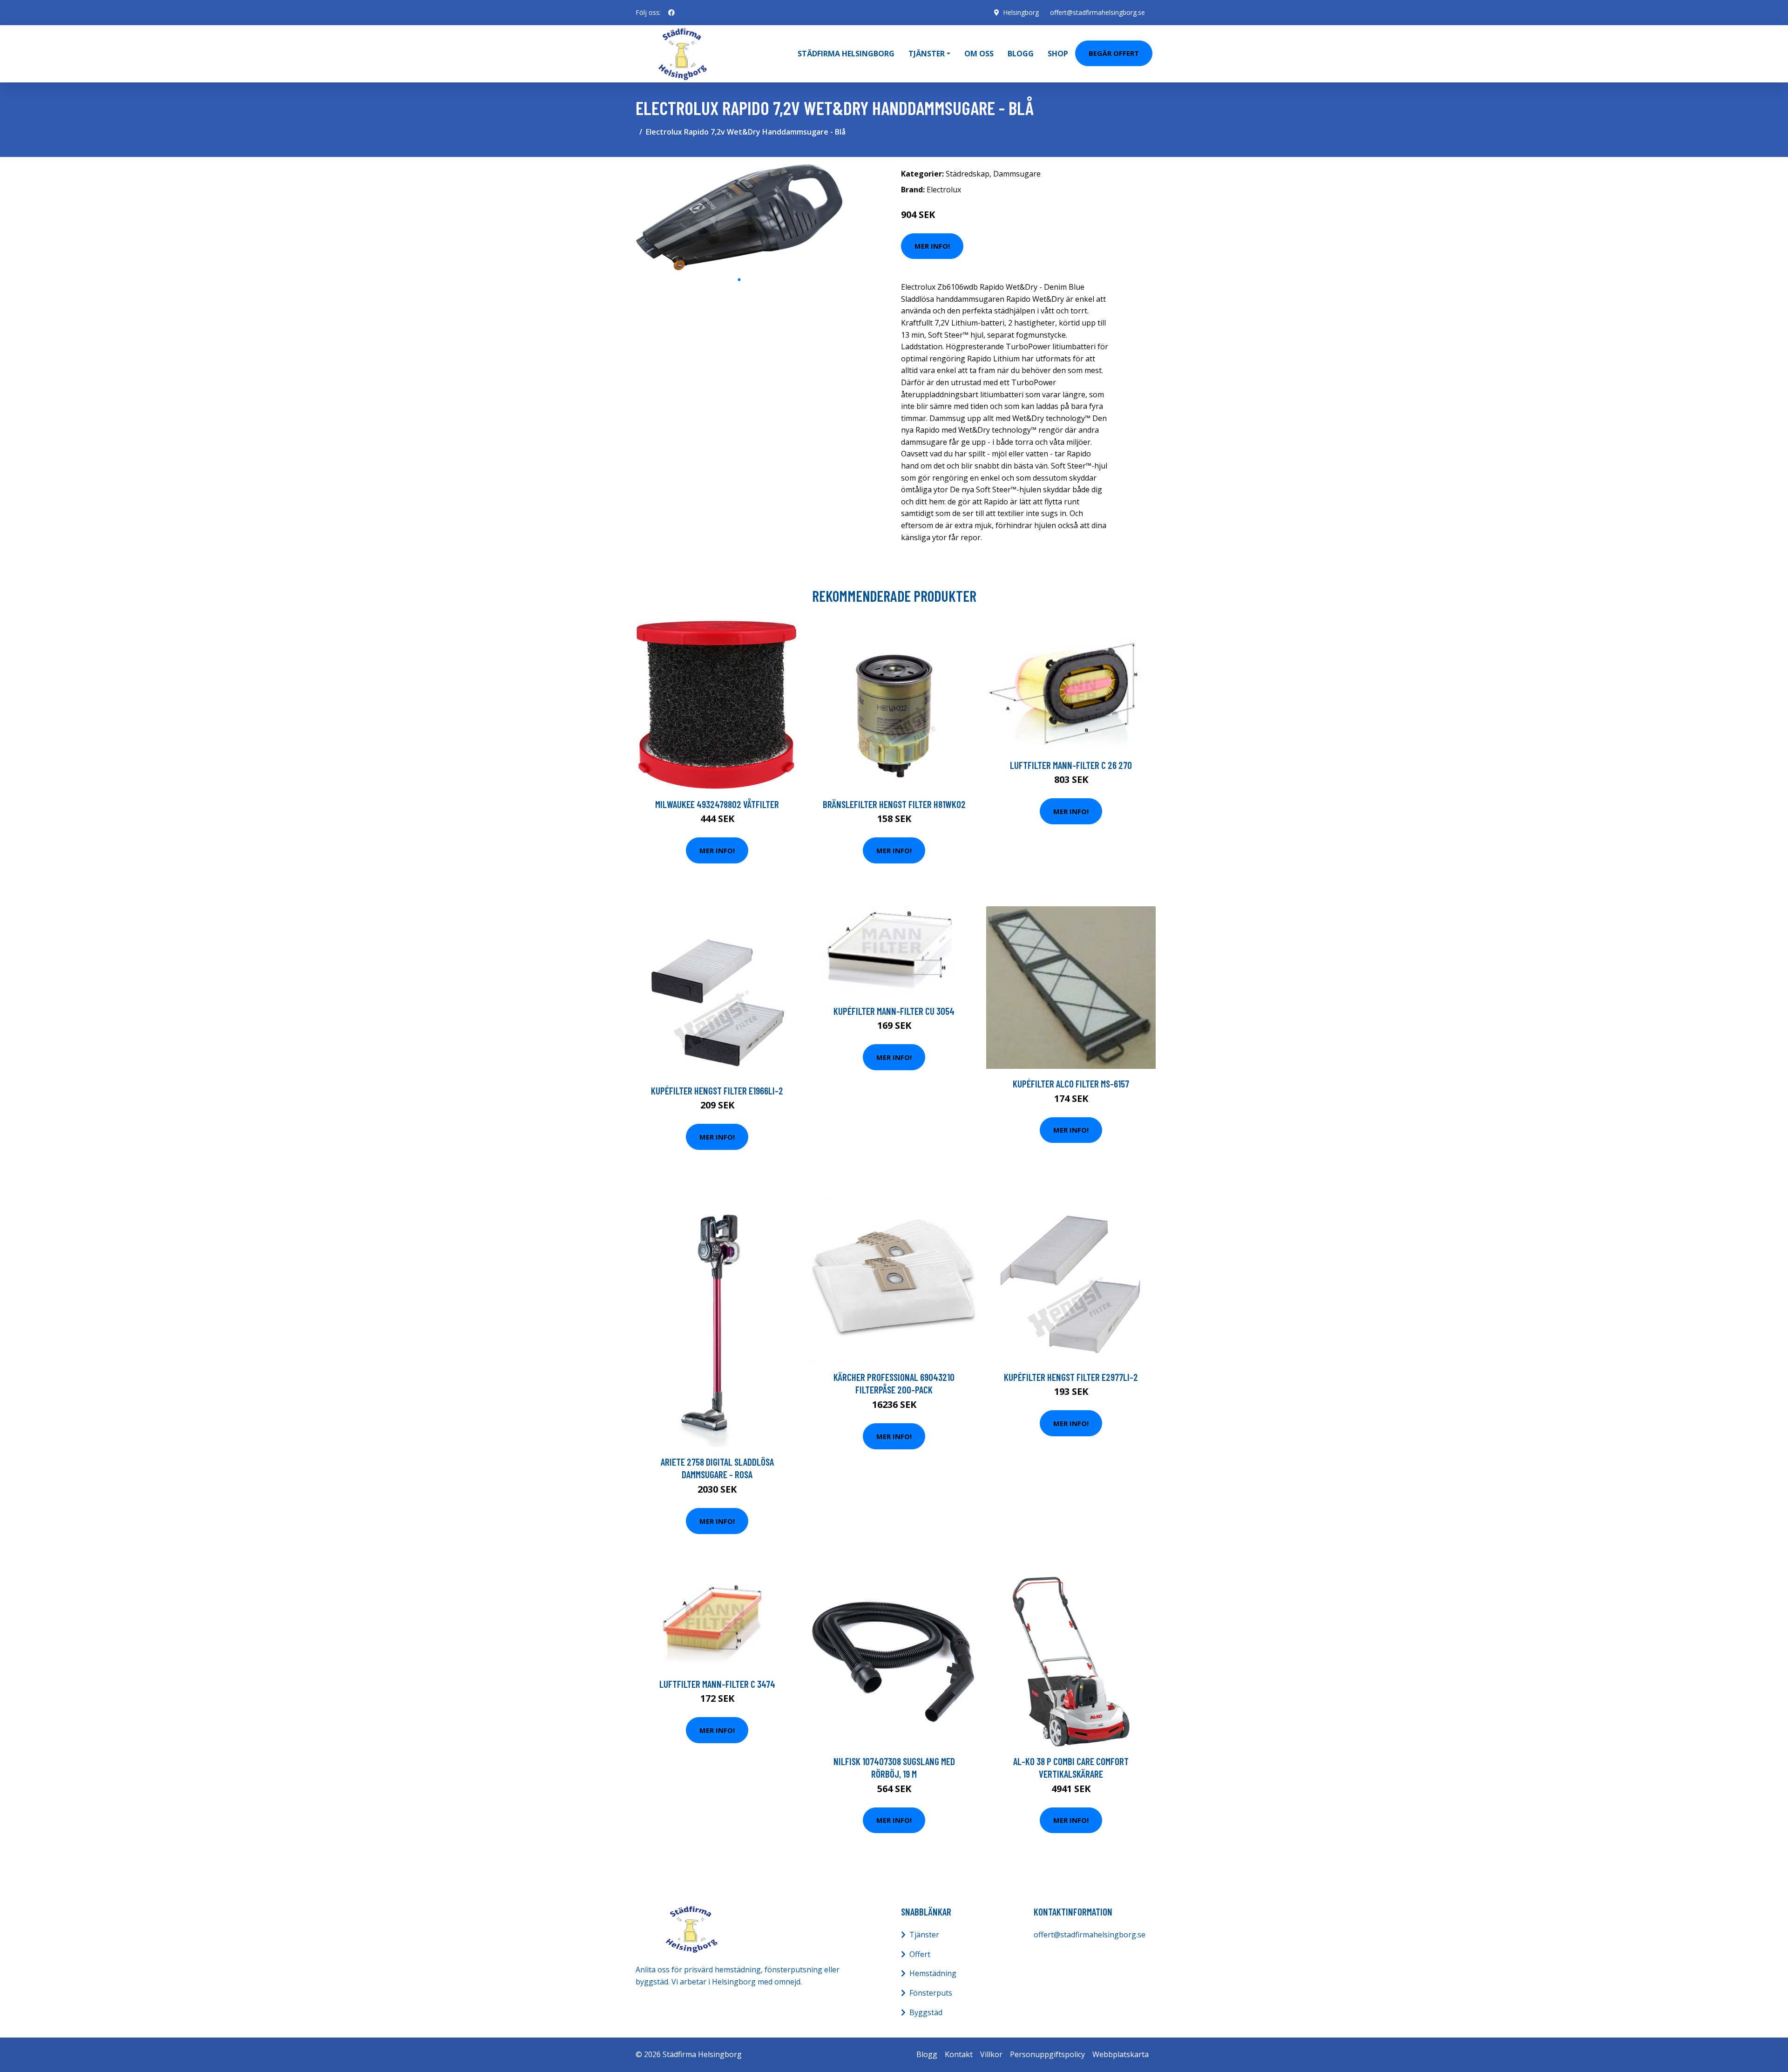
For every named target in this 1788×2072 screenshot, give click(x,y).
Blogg (1021, 54)
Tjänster (924, 1935)
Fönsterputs (931, 1993)
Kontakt (959, 2054)
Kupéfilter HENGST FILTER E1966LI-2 (717, 1090)
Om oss (979, 54)
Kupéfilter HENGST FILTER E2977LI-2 (1071, 1377)
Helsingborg (1021, 12)
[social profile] (671, 13)
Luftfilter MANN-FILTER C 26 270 (1071, 765)
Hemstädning (933, 1973)
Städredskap (968, 174)
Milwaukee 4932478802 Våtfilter (717, 804)
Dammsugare (1017, 174)
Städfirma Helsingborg (846, 54)
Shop (1058, 54)
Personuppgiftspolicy (1047, 2054)
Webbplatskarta (1121, 2054)
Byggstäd (926, 2012)
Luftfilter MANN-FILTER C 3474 (717, 1684)
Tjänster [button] (927, 54)
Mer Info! (932, 246)
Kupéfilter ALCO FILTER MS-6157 (1071, 1084)
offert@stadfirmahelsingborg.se (1097, 12)
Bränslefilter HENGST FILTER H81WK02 (894, 804)
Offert (920, 1954)
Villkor (991, 2054)
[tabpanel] (739, 217)
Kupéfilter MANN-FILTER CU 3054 (894, 1011)
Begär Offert (1114, 53)
